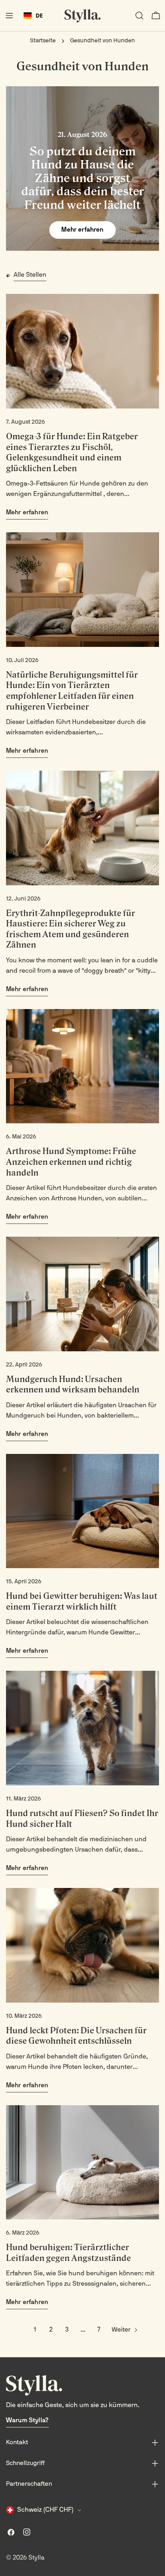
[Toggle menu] (9, 16)
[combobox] (33, 16)
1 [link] (35, 2330)
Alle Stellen (30, 275)
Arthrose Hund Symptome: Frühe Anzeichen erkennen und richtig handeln (71, 1162)
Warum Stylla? (27, 2421)
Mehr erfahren (82, 230)
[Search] (139, 16)
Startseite (43, 41)
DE (39, 15)
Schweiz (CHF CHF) (45, 2510)
